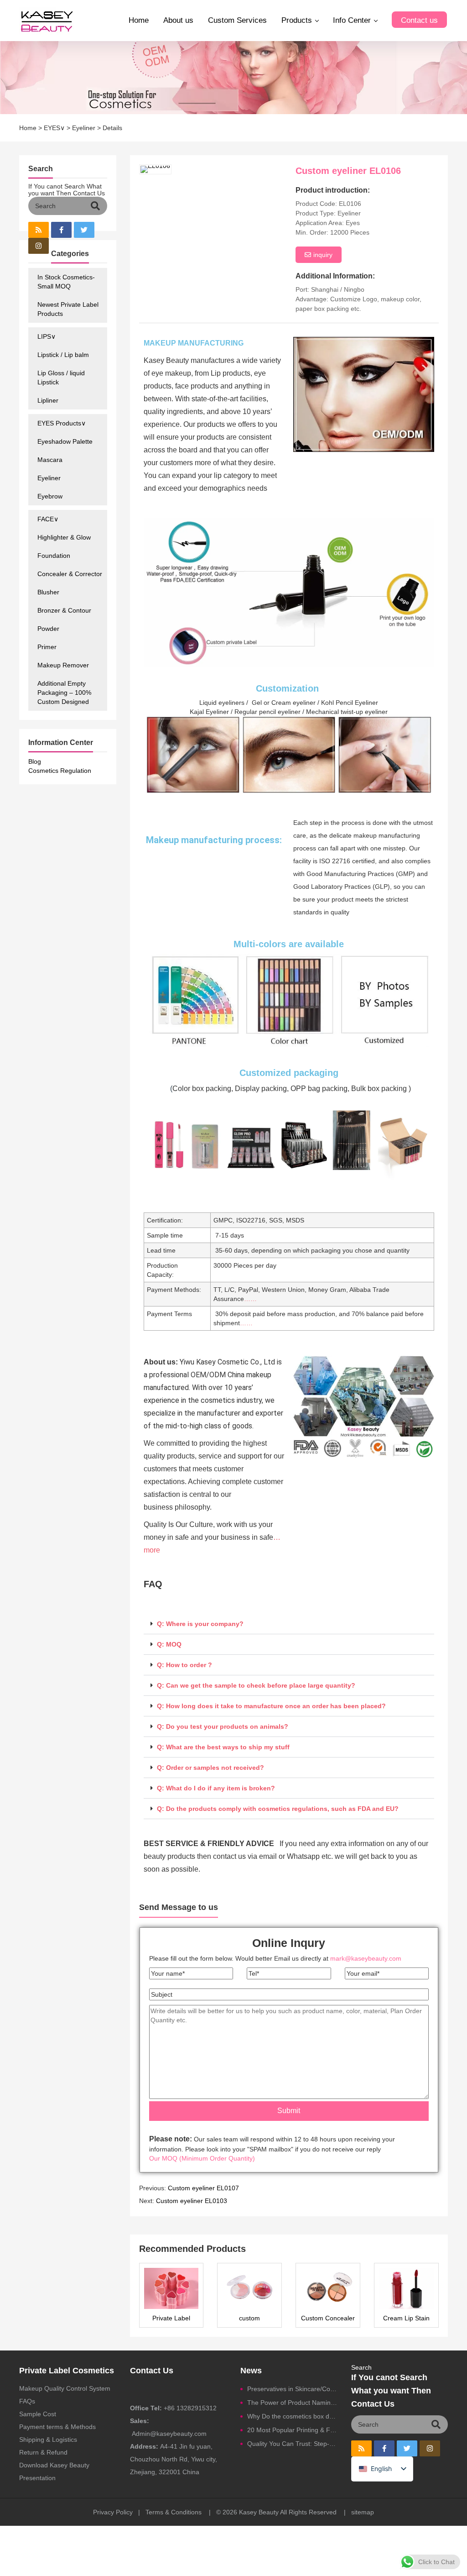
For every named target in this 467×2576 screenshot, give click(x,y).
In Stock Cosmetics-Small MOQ (66, 282)
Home (139, 20)
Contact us (419, 20)
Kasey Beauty (259, 2512)
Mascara (50, 460)
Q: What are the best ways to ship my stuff (223, 1747)
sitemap (363, 2512)
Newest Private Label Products (68, 309)
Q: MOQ (169, 1644)
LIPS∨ (47, 336)
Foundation (54, 556)
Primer (47, 647)
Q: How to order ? (184, 1665)
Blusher (48, 592)
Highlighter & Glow (64, 537)
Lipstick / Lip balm (63, 355)
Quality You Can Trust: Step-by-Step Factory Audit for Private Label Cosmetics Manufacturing (292, 2444)
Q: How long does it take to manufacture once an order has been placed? (271, 1706)
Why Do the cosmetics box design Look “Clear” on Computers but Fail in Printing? (292, 2416)
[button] (289, 1624)
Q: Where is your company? (200, 1624)
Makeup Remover (63, 665)
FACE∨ (48, 519)
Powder (48, 629)
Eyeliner (84, 128)
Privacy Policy (113, 2512)
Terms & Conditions (174, 2512)
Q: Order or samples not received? (210, 1768)
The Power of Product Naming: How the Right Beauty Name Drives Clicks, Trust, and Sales (292, 2403)
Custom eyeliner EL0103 (192, 2201)
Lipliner (48, 400)
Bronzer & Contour (64, 610)
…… (250, 1299)
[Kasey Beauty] (47, 21)
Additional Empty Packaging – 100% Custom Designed (64, 693)
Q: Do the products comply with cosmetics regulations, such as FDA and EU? (278, 1809)
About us (178, 20)
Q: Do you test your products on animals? (223, 1726)
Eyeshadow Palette (65, 441)
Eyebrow (50, 496)
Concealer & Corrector (70, 574)
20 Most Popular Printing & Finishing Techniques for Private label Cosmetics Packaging (292, 2430)
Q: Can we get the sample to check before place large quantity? (256, 1685)
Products (297, 20)
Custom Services (237, 20)
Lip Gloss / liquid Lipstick (61, 378)
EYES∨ (54, 128)
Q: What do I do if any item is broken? (216, 1788)
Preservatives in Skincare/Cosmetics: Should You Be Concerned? (292, 2389)
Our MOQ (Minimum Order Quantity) (202, 2158)
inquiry (323, 255)
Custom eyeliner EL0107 (203, 2188)
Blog (35, 761)
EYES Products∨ (62, 423)
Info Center (352, 20)
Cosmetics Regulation (60, 771)
